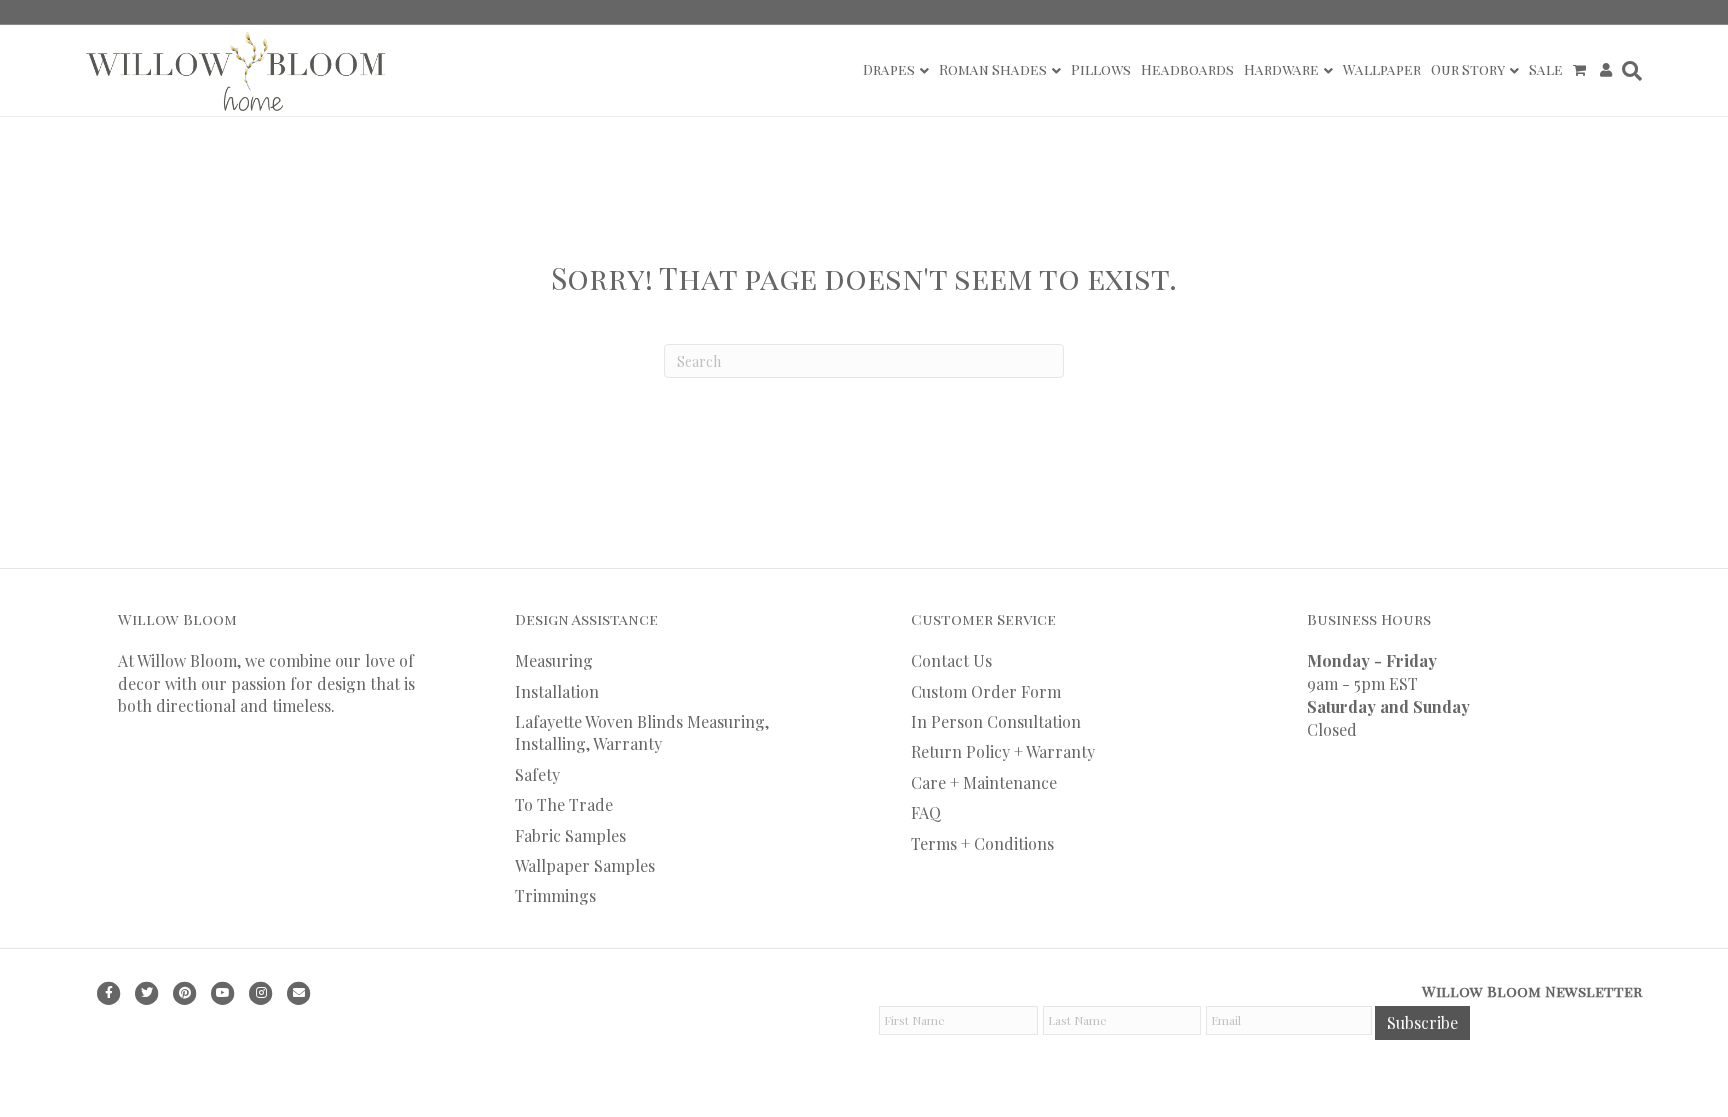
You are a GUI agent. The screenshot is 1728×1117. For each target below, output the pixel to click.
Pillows (1101, 69)
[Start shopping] (1581, 70)
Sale (1546, 69)
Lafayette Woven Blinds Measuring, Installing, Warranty (642, 732)
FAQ (926, 812)
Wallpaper (1382, 69)
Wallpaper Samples (585, 865)
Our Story (1468, 69)
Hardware (1281, 69)
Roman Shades (993, 69)
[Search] (1629, 71)
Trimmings (555, 895)
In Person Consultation (996, 721)
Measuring (554, 660)
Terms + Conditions (982, 843)
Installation (557, 691)
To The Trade (564, 804)
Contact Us (951, 660)
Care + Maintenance (984, 782)
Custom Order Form (986, 691)
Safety (537, 774)
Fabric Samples (570, 835)
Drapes (889, 69)
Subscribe (1422, 1022)
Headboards (1187, 69)
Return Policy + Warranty (1003, 751)
